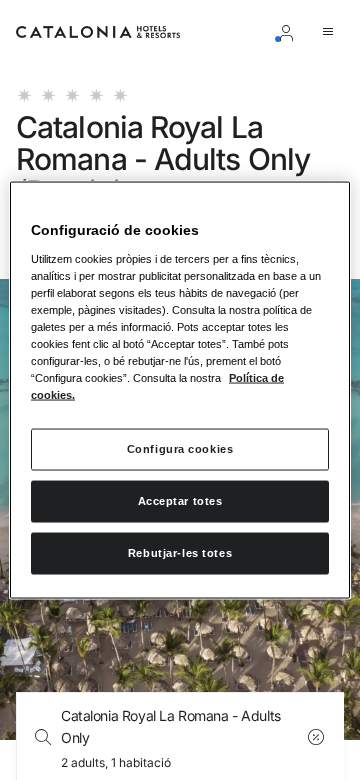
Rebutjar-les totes (180, 553)
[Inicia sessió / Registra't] (290, 32)
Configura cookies (180, 449)
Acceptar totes (180, 501)
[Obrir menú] (332, 32)
